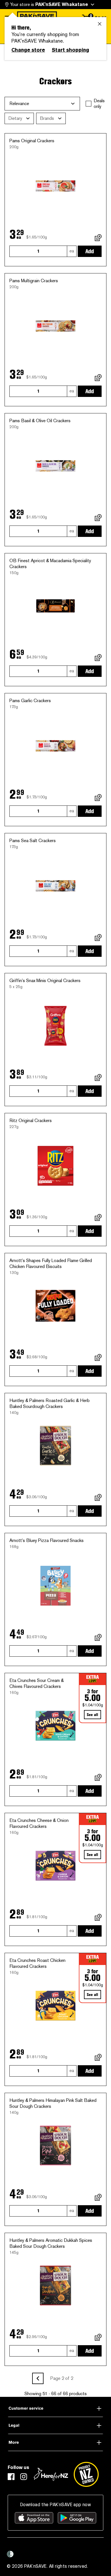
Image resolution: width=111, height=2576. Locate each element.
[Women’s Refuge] (10, 2554)
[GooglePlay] (77, 2518)
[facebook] (11, 2477)
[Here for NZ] (51, 2474)
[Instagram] (24, 2477)
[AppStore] (34, 2518)
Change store (28, 50)
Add (90, 251)
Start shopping (70, 50)
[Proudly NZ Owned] (86, 2474)
